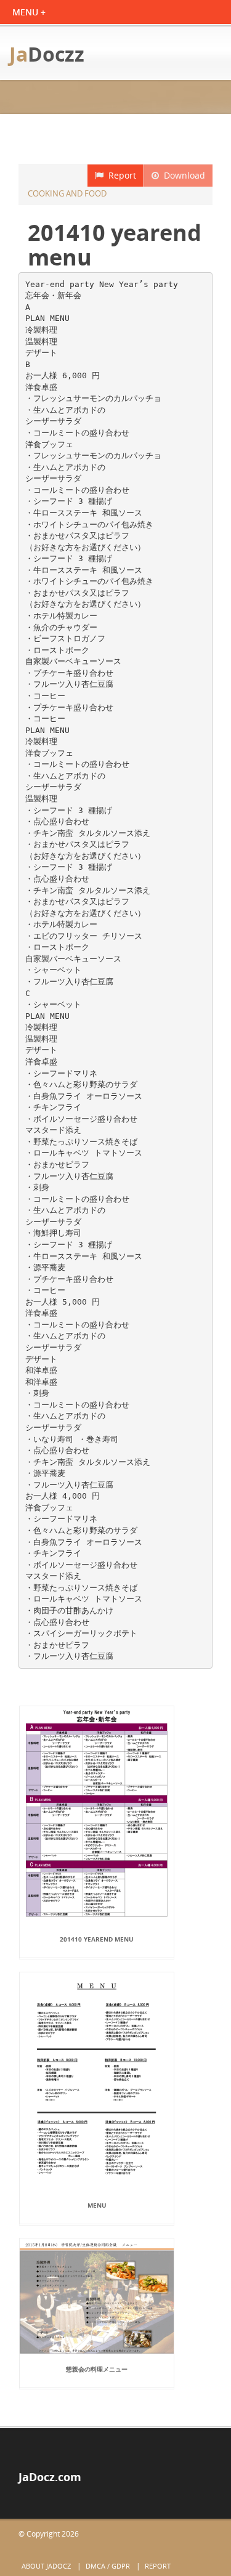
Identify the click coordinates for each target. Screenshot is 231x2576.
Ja (47, 54)
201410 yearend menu (97, 1939)
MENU (97, 2205)
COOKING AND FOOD (67, 193)
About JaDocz (46, 2566)
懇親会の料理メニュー (97, 2369)
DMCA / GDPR (108, 2566)
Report (120, 175)
